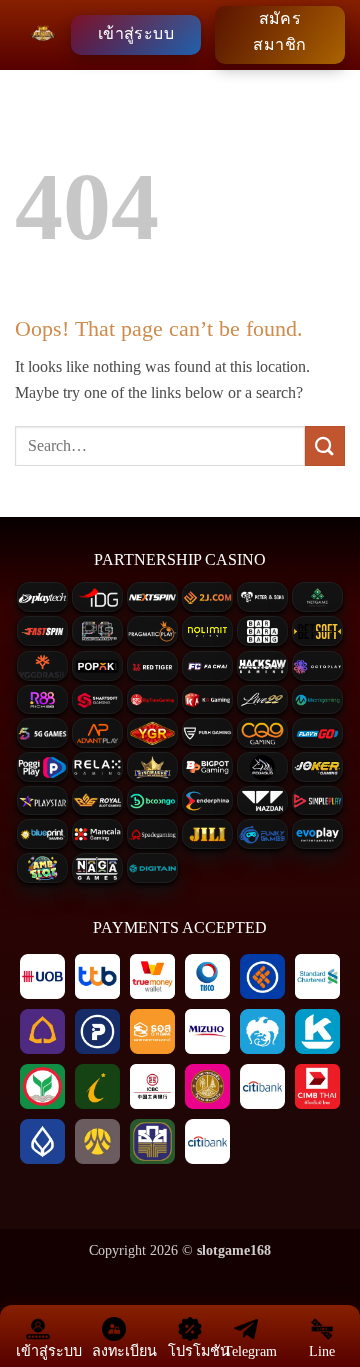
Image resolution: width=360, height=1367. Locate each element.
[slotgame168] (43, 35)
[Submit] (325, 445)
